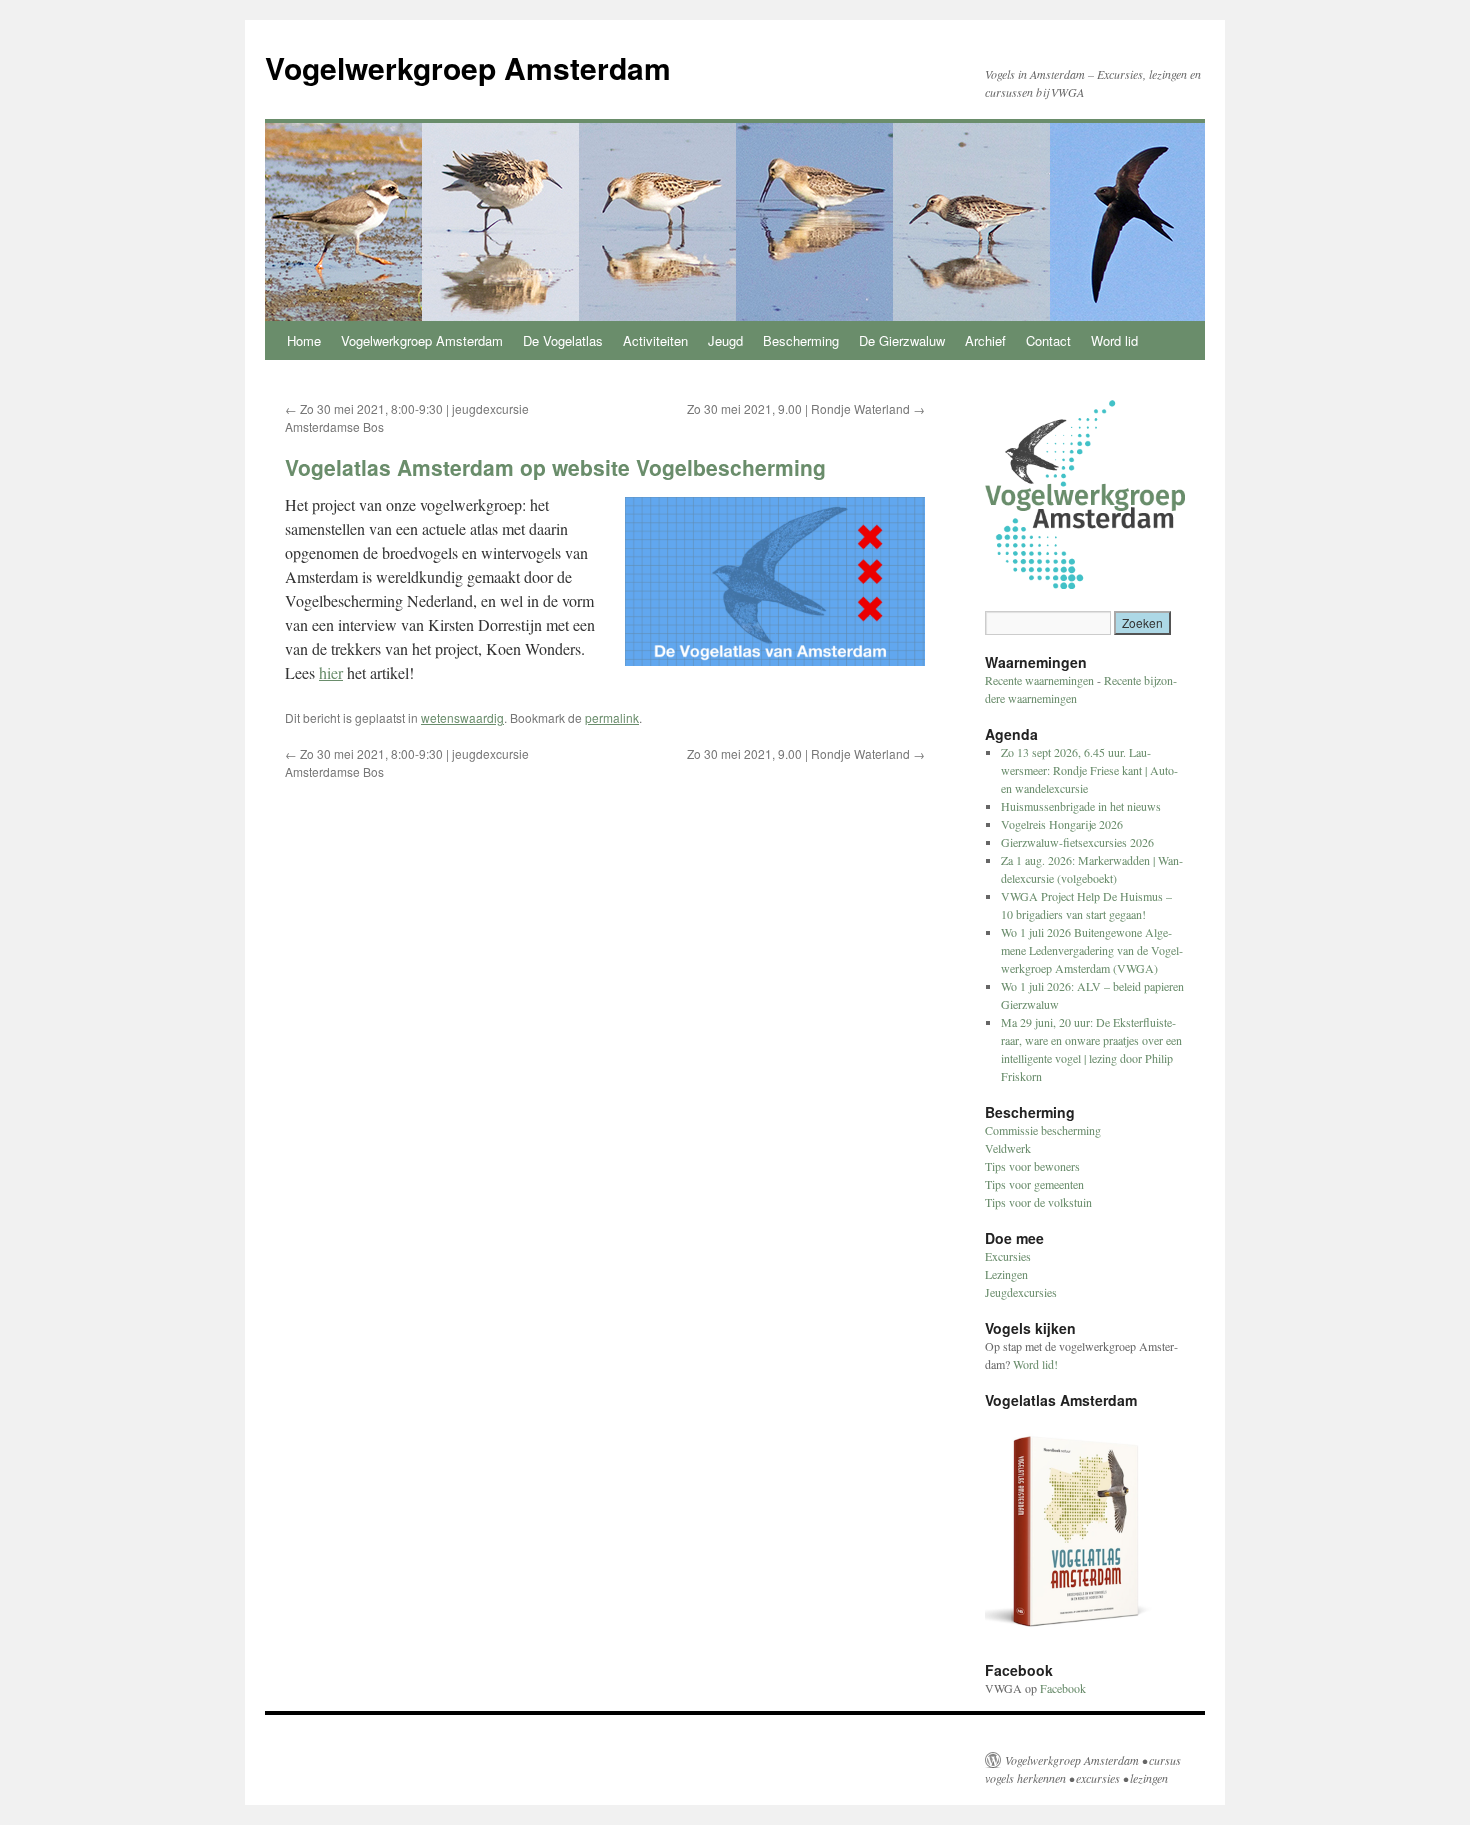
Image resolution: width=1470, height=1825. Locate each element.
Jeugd (725, 340)
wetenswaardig (462, 717)
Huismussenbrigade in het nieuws (1081, 806)
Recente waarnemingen (1039, 680)
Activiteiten (655, 340)
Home (304, 340)
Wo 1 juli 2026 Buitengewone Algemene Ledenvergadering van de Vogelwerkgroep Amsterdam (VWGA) (1092, 950)
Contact (1048, 340)
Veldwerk (1008, 1148)
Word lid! (1035, 1364)
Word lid (1114, 340)
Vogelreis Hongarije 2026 (1062, 824)
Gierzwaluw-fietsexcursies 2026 (1077, 842)
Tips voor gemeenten (1034, 1184)
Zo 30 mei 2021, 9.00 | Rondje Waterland (806, 408)
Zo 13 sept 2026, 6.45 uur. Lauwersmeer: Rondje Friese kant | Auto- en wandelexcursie (1089, 770)
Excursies (1008, 1256)
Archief (985, 340)
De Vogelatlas (563, 340)
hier (331, 672)
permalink (612, 717)
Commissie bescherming (1043, 1130)
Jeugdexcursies (1021, 1292)
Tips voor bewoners (1032, 1166)
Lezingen (1006, 1274)
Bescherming (801, 340)
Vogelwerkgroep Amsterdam (468, 67)
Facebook (1063, 1688)
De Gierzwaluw (902, 340)
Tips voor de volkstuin (1038, 1202)
